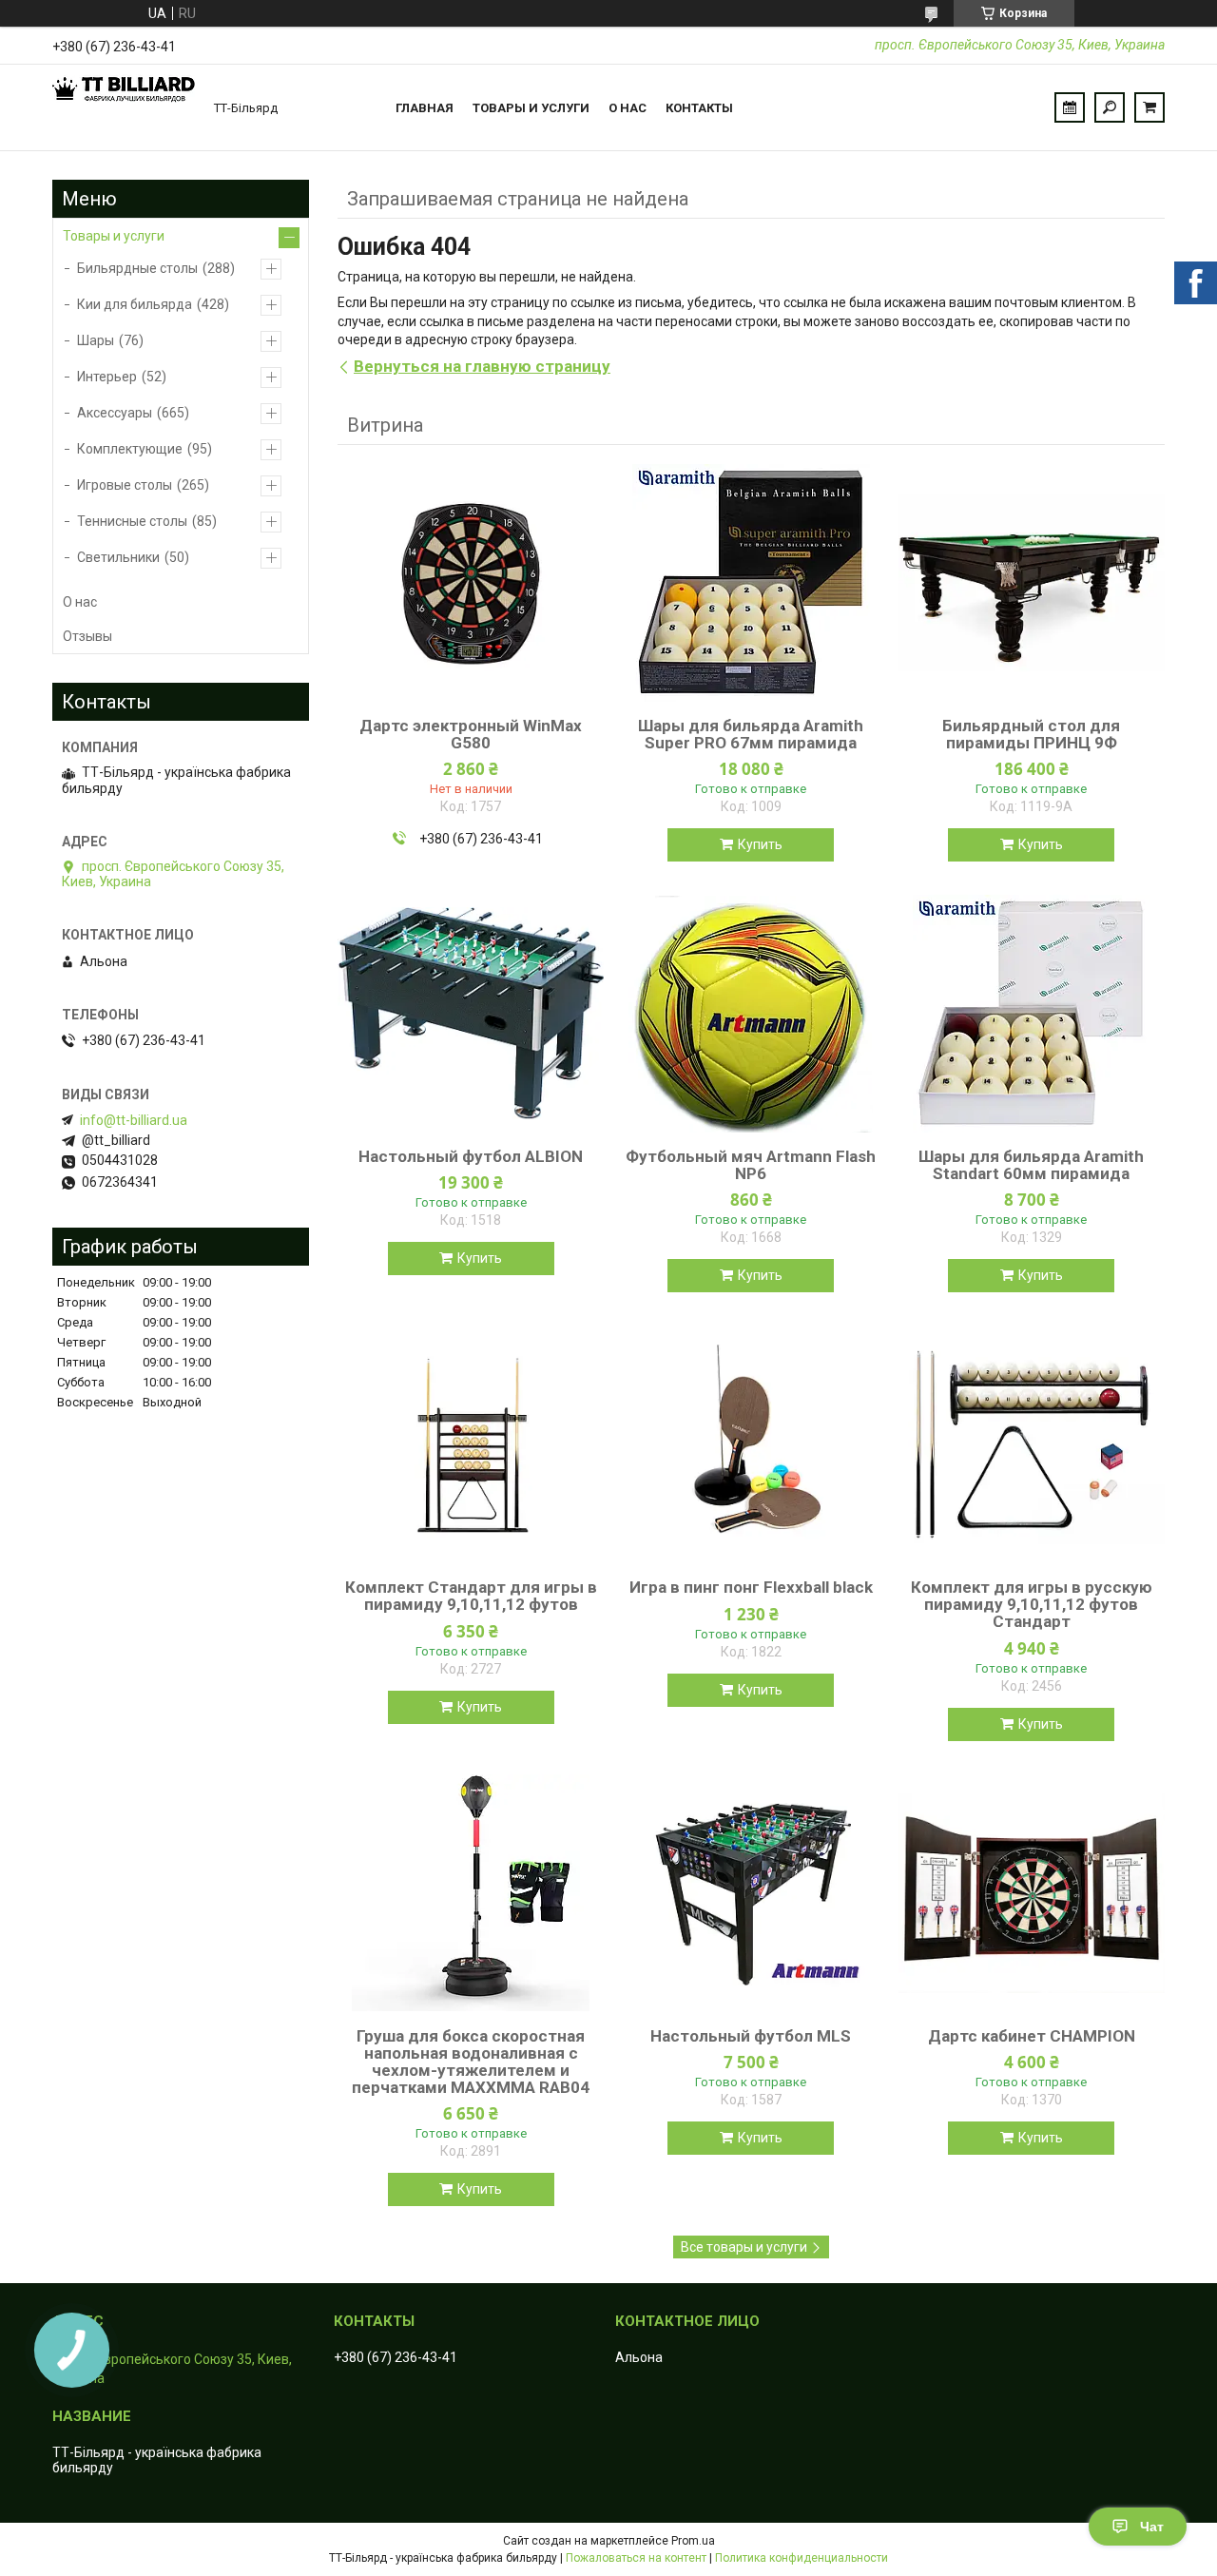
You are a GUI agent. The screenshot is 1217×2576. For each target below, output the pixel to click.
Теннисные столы (132, 521)
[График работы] (1070, 107)
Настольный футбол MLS (751, 2036)
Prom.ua (693, 2541)
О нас (628, 108)
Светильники (118, 557)
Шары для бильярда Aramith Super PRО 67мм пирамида (751, 734)
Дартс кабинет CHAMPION (1032, 2036)
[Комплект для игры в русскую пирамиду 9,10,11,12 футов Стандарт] (1032, 1444)
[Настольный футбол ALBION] (471, 1014)
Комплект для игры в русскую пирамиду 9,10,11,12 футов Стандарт (1032, 1604)
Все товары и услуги (744, 2247)
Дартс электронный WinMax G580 (471, 734)
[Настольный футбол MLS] (751, 1893)
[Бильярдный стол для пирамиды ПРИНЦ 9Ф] (1032, 583)
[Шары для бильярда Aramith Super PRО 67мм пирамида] (751, 583)
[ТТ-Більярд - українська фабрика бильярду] (124, 107)
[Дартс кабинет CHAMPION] (1032, 1893)
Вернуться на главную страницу (482, 366)
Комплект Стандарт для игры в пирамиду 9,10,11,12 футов (471, 1596)
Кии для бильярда (135, 304)
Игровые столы (125, 485)
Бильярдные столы (137, 268)
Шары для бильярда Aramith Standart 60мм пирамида (1031, 1165)
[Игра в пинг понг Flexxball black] (751, 1444)
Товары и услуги (531, 108)
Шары (96, 340)
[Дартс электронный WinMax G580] (471, 583)
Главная (425, 108)
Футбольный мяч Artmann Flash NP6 (751, 1165)
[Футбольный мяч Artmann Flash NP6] (751, 1014)
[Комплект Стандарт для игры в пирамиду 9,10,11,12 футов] (471, 1444)
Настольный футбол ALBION (471, 1156)
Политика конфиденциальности (802, 2558)
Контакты (699, 108)
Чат (1152, 2527)
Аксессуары (115, 413)
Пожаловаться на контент (636, 2558)
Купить (760, 844)
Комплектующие (130, 449)
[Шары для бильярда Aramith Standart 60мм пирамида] (1032, 1014)
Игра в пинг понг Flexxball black (751, 1587)
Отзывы (87, 636)
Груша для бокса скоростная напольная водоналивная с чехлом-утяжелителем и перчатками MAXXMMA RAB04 (471, 2062)
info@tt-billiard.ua (134, 1120)
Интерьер (107, 377)
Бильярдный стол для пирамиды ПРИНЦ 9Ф (1031, 734)
